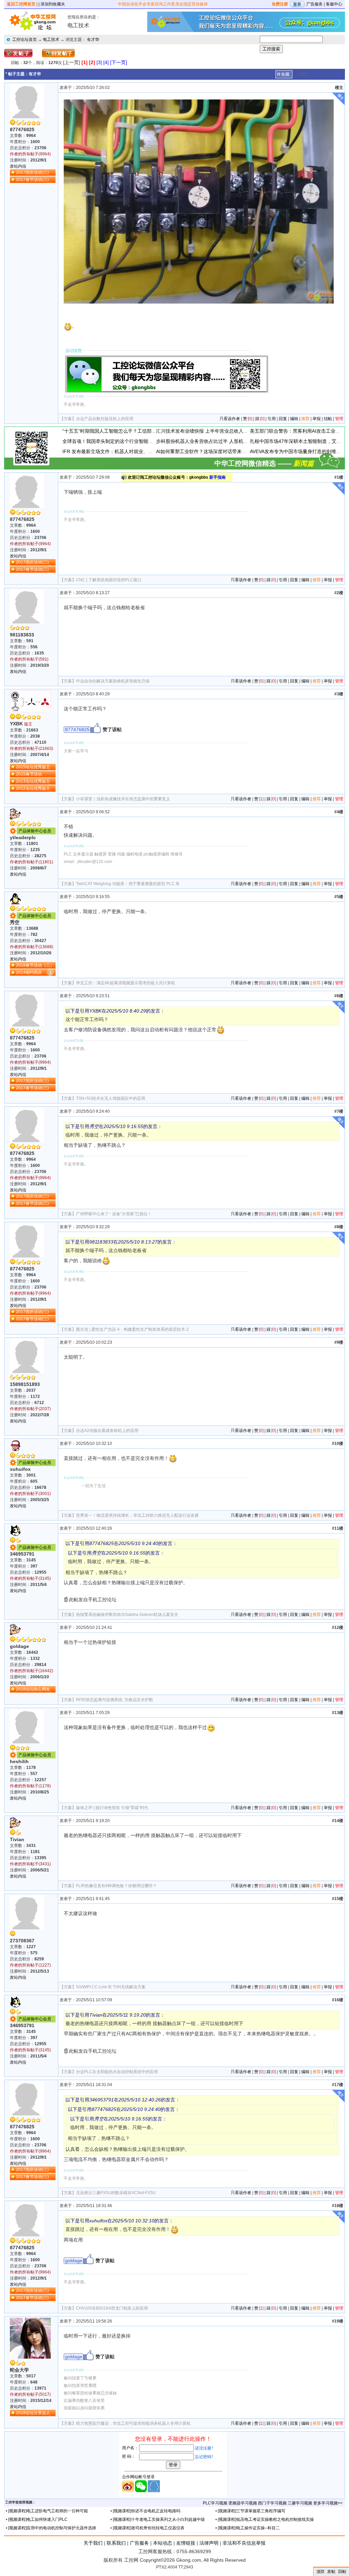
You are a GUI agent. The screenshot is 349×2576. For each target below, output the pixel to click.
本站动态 (163, 2543)
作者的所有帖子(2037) (30, 1409)
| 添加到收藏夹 (52, 4)
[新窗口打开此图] (200, 201)
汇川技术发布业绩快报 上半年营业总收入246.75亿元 (212, 431)
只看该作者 (230, 419)
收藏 (285, 74)
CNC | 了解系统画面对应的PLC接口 (109, 580)
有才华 (93, 40)
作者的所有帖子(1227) (30, 1965)
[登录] (297, 4)
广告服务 (315, 4)
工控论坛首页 (25, 40)
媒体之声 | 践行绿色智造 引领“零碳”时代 (112, 1808)
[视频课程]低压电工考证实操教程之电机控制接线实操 (266, 2519)
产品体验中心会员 (35, 831)
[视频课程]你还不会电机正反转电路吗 (147, 2511)
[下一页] (119, 62)
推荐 (305, 419)
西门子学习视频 (272, 2503)
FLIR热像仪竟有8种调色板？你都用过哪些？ (116, 1886)
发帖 (331, 2572)
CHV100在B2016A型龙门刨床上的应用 (112, 2308)
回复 (283, 419)
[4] (106, 62)
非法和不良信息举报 (244, 2543)
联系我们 (116, 2543)
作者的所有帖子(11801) (32, 862)
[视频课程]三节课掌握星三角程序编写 (252, 2511)
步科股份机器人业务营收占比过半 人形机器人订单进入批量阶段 (224, 441)
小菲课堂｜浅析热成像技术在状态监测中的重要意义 (123, 799)
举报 (317, 419)
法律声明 (209, 2543)
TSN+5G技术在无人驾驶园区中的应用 (111, 1098)
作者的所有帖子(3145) (30, 1578)
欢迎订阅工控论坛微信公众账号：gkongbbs (177, 477)
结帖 (328, 419)
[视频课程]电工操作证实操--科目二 (249, 2528)
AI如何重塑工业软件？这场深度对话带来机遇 (204, 451)
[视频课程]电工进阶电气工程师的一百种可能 (48, 2511)
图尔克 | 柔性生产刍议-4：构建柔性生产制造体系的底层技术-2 (132, 1329)
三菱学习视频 (300, 2503)
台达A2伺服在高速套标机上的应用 (107, 1431)
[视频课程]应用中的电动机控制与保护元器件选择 (52, 2528)
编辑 (294, 419)
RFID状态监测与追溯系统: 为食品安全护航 (115, 1700)
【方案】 (68, 419)
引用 (272, 419)
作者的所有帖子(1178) (30, 1786)
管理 (339, 419)
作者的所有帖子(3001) (30, 1494)
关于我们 (93, 2543)
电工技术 (51, 40)
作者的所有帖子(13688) (32, 947)
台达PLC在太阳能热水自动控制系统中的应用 (117, 2072)
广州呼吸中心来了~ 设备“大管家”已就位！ (114, 1214)
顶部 (320, 2572)
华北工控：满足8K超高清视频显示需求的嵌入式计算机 (126, 983)
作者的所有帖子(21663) (32, 749)
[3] (99, 62)
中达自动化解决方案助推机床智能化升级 (113, 681)
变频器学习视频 (243, 2503)
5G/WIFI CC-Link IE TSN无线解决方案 (111, 1987)
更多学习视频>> (328, 2503)
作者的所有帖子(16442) (32, 1671)
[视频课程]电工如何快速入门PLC (38, 2519)
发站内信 (18, 166)
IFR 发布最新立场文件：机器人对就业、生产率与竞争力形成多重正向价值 (141, 451)
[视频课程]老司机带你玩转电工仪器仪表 (149, 2528)
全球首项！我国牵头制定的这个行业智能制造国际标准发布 (124, 441)
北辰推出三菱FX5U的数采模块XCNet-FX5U (116, 2193)
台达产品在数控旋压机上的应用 (105, 419)
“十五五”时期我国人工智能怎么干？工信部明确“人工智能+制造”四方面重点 (141, 431)
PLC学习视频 (215, 2503)
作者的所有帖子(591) (29, 659)
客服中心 (334, 4)
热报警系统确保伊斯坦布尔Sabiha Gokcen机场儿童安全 (127, 1615)
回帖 (342, 2572)
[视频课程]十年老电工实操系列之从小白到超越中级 (159, 2519)
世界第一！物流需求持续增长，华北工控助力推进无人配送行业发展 (137, 1515)
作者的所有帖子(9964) (30, 154)
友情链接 (186, 2543)
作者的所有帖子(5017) (30, 2394)
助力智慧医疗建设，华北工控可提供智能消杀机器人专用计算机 (133, 2423)
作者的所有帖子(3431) (30, 1864)
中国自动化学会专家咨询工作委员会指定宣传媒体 (163, 4)
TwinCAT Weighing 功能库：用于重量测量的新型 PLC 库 (128, 884)
